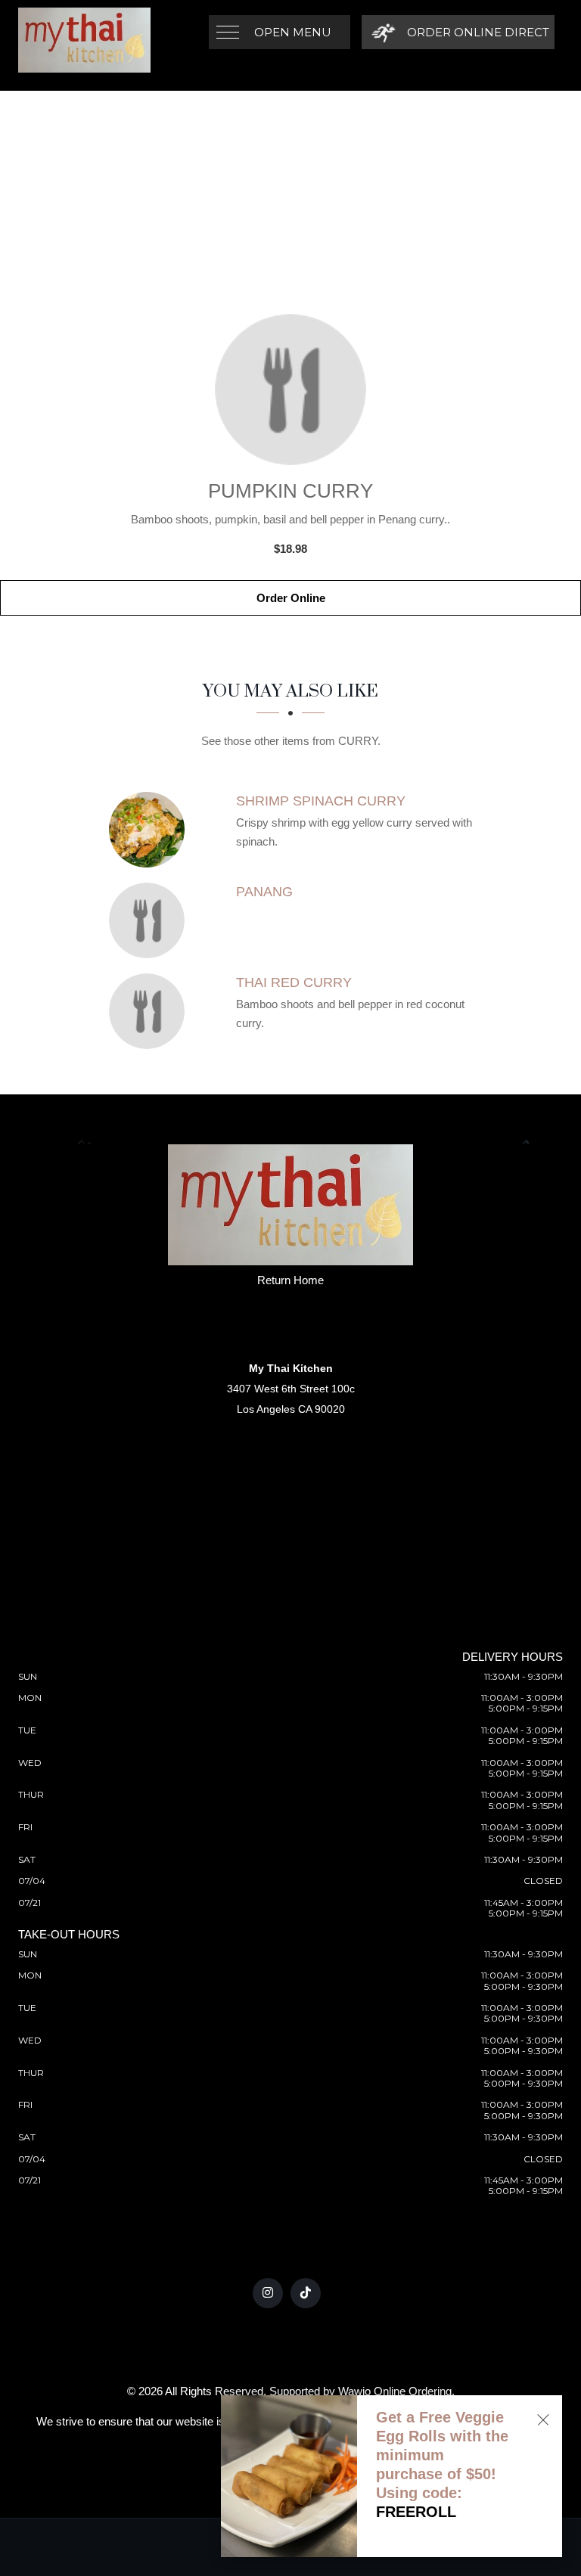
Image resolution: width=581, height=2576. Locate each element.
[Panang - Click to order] (151, 920)
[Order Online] (290, 390)
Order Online (291, 598)
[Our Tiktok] (306, 2293)
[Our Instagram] (268, 2293)
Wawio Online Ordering (395, 2391)
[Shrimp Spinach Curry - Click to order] (151, 830)
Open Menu (293, 32)
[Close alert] (543, 2420)
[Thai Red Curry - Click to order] (151, 1011)
